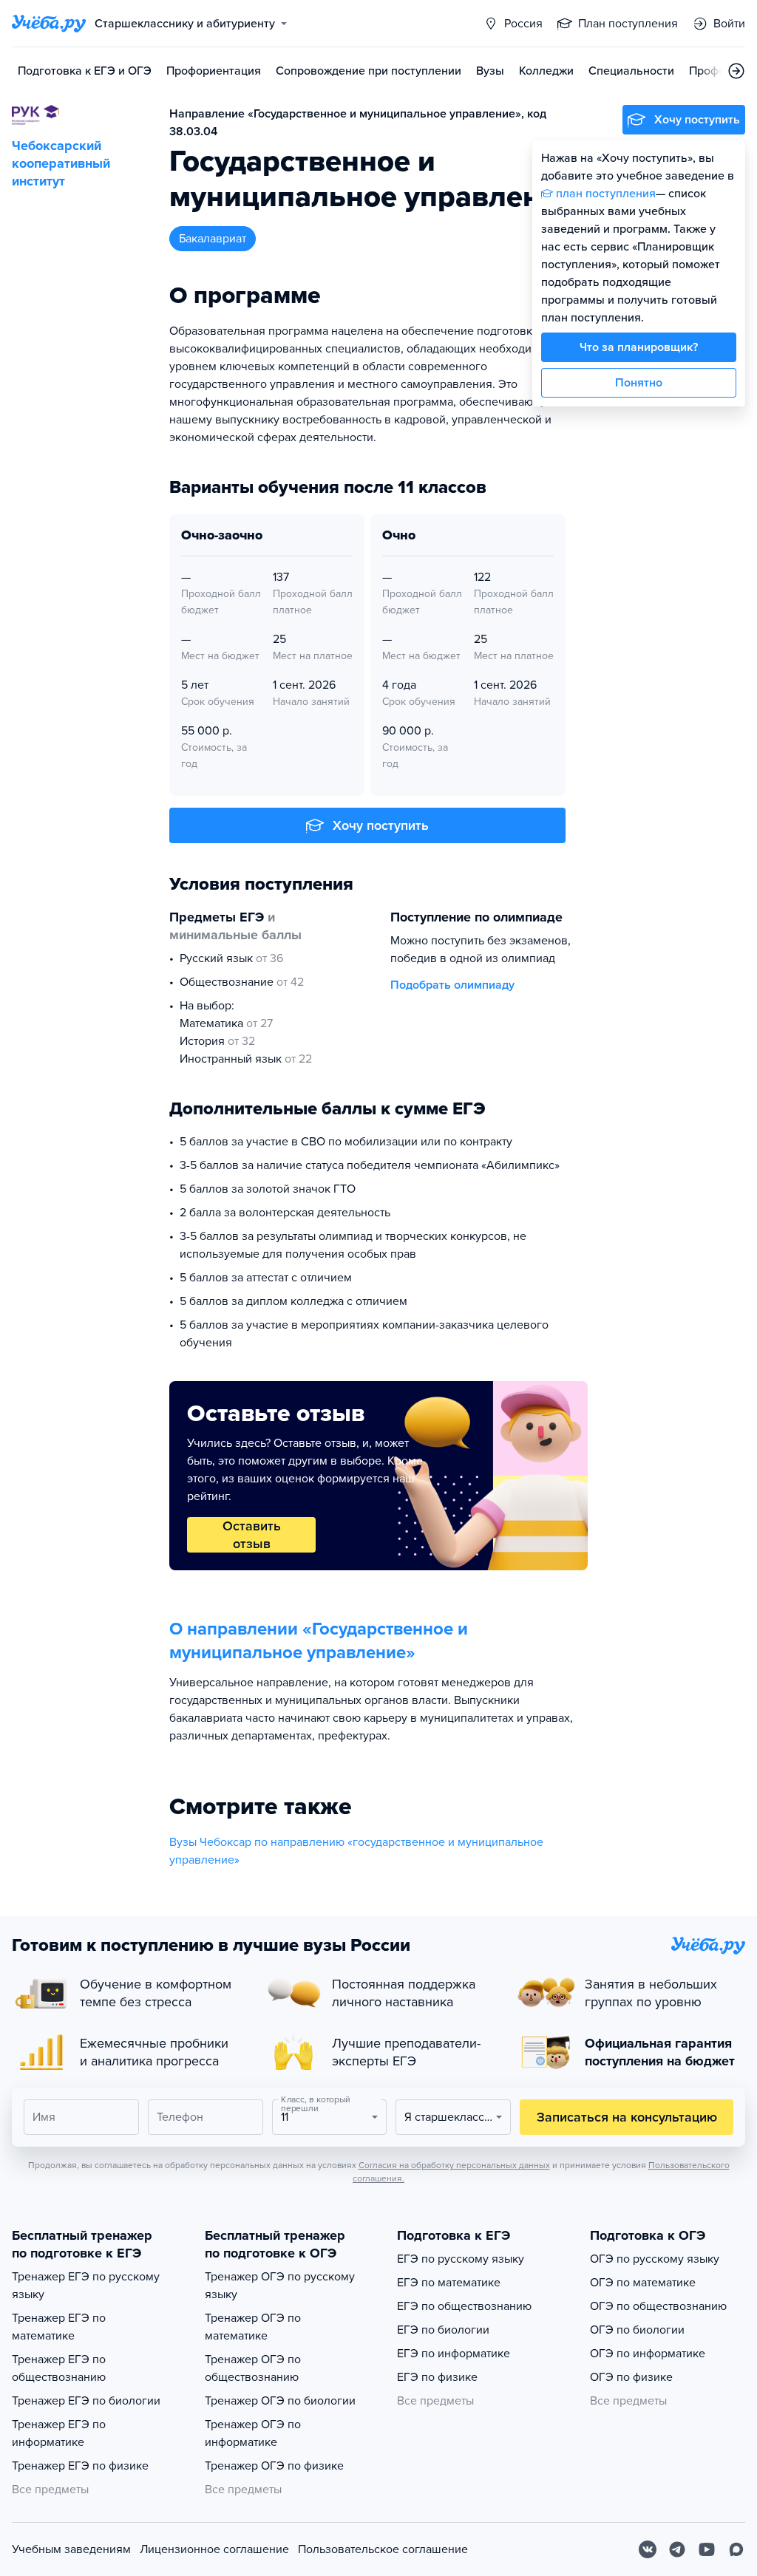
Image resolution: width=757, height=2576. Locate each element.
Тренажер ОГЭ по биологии (280, 2401)
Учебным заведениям (71, 2549)
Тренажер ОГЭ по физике (274, 2466)
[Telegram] (677, 2549)
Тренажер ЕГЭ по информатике (59, 2433)
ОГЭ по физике (631, 2377)
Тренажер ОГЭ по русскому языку (280, 2286)
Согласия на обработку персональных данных (454, 2165)
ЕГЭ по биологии (443, 2330)
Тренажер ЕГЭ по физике (80, 2466)
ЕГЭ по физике (437, 2377)
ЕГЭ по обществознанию (464, 2306)
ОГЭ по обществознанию (658, 2306)
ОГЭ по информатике (648, 2354)
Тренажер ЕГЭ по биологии (86, 2401)
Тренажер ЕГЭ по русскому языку (86, 2286)
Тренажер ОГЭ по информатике (253, 2433)
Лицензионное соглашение (214, 2549)
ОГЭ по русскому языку (655, 2259)
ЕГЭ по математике (449, 2283)
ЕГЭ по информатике (454, 2354)
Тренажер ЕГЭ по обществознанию (59, 2368)
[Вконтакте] (648, 2549)
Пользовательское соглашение (383, 2549)
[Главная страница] (49, 24)
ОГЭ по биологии (637, 2330)
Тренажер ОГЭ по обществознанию (253, 2368)
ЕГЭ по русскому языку (461, 2259)
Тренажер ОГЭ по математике (253, 2327)
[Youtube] (707, 2549)
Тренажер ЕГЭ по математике (59, 2327)
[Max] (736, 2549)
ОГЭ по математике (643, 2283)
